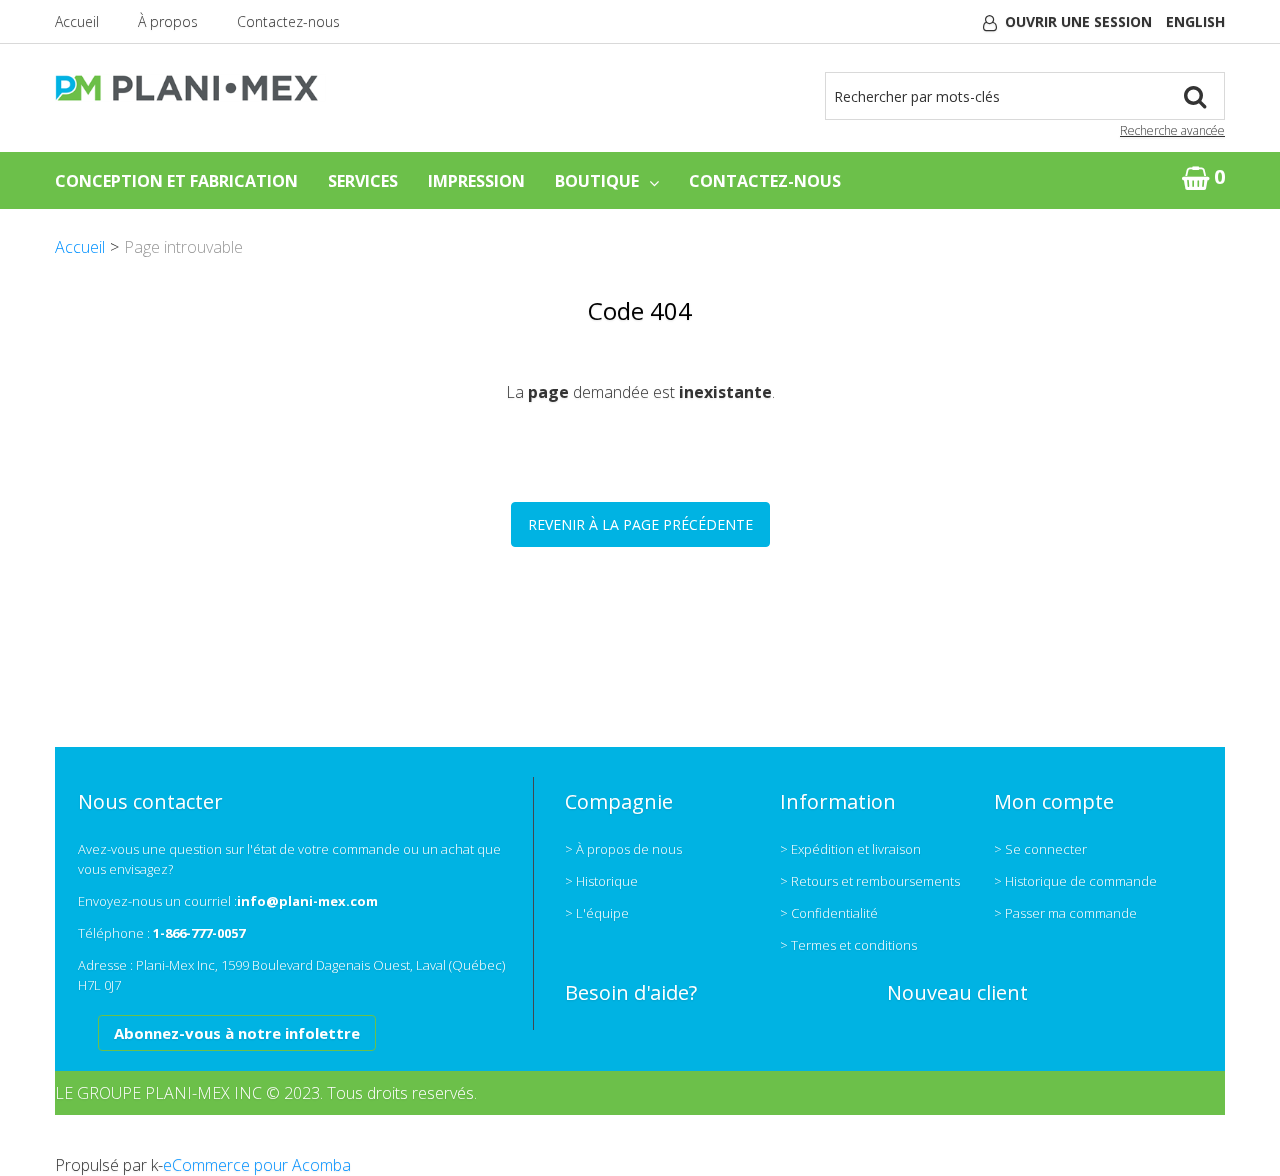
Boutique (597, 181)
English (1195, 21)
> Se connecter (1040, 849)
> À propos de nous (623, 849)
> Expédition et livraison (850, 849)
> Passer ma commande (1065, 913)
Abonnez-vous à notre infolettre (237, 1033)
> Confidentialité (829, 913)
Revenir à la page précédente (640, 524)
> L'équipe (597, 913)
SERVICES (363, 181)
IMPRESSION (476, 181)
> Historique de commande (1075, 881)
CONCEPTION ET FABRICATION (176, 181)
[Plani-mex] (190, 88)
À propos (168, 21)
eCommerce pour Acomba (257, 1165)
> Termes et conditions (848, 945)
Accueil (77, 21)
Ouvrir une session (1078, 21)
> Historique (601, 881)
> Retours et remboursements (870, 881)
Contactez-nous (288, 21)
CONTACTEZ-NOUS (765, 181)
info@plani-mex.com (307, 901)
